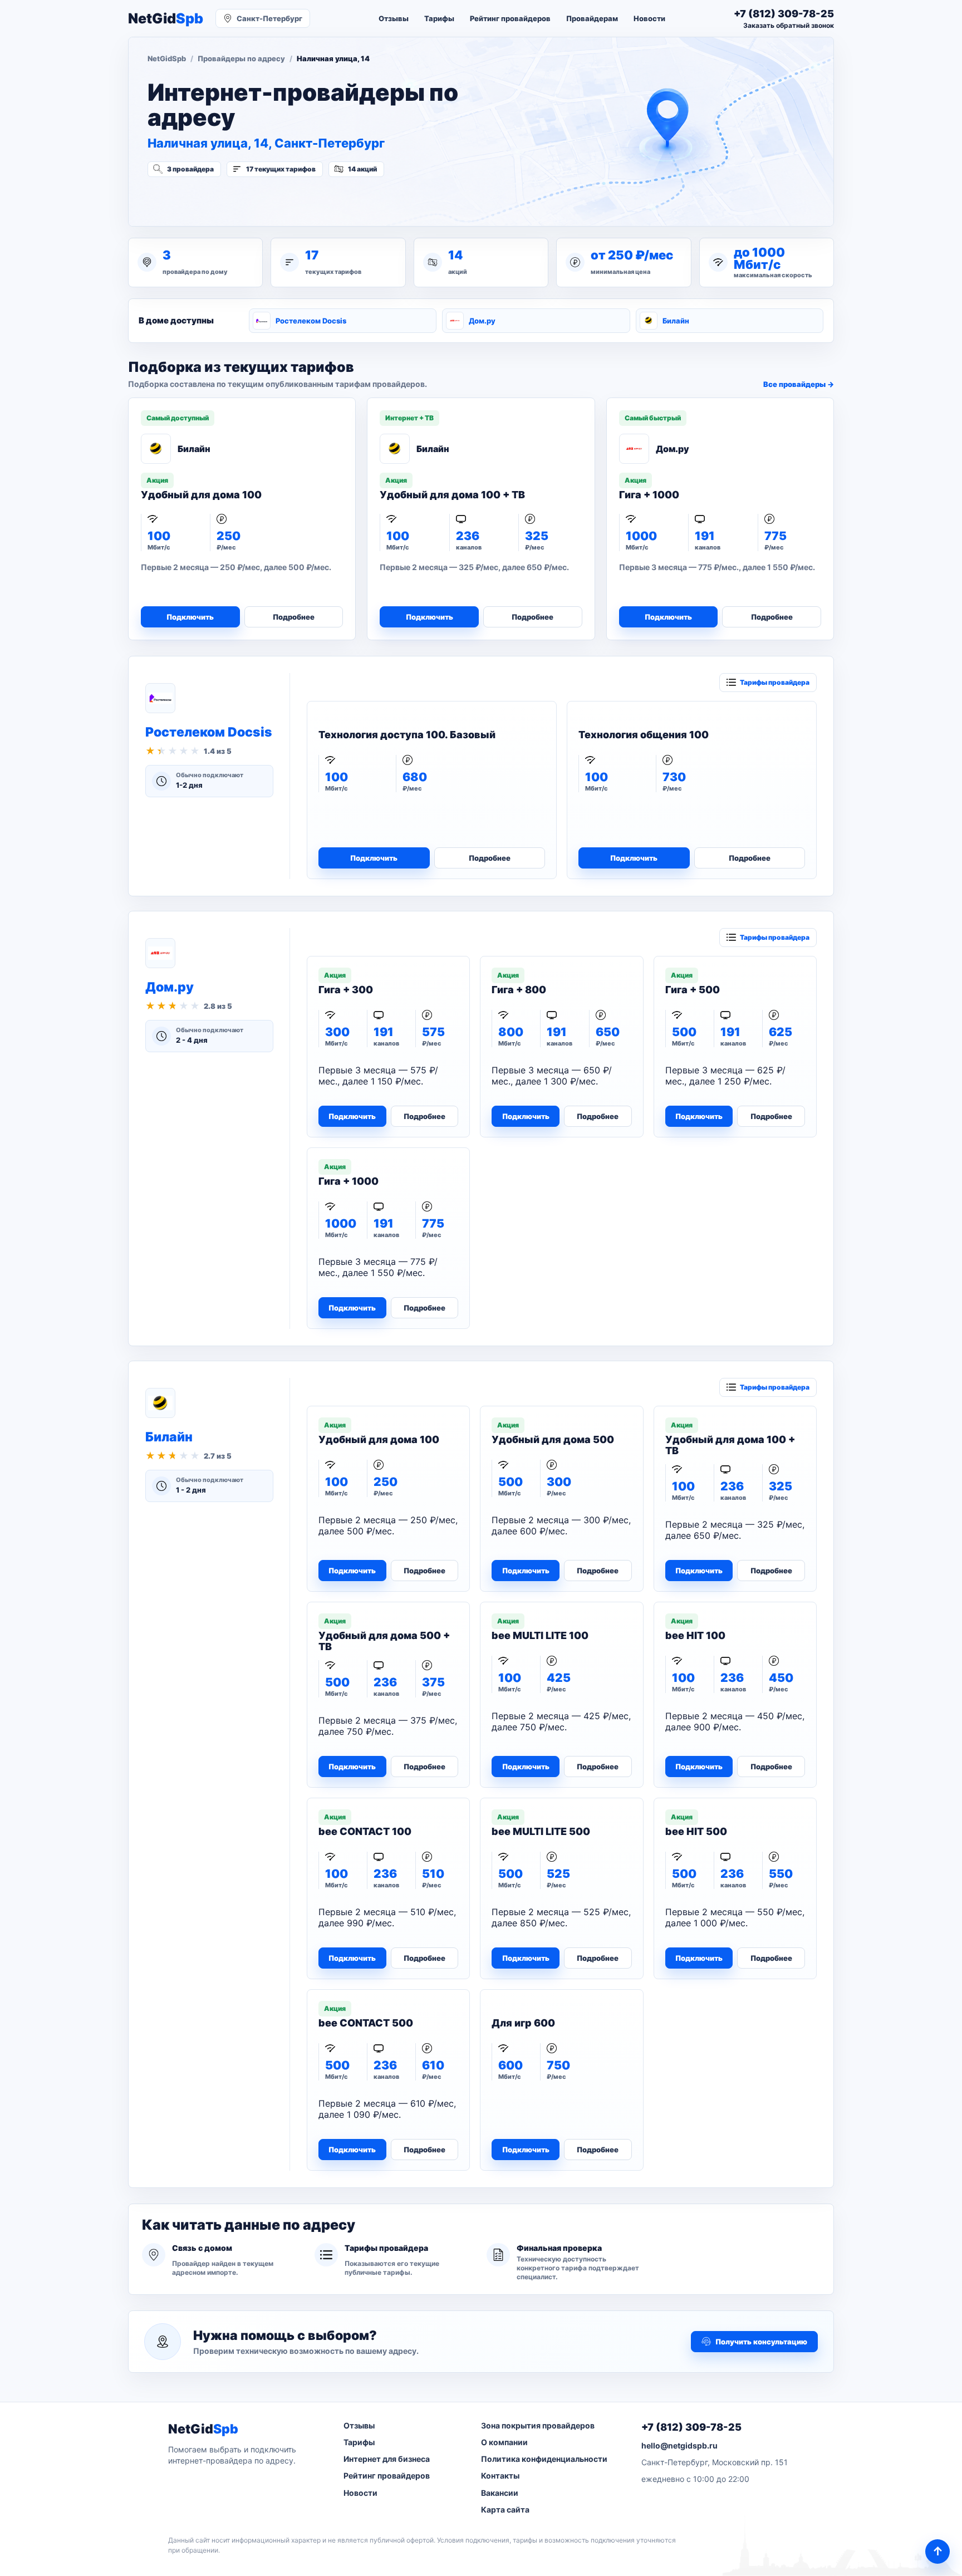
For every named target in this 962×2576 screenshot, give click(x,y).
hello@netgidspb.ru (679, 2445)
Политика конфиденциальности (544, 2459)
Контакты (500, 2476)
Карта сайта (505, 2509)
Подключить (190, 617)
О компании (504, 2442)
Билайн (676, 321)
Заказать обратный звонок (789, 25)
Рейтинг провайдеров (510, 18)
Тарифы (439, 18)
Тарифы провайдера (775, 682)
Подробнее (294, 617)
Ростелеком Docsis (311, 321)
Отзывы (394, 18)
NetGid (166, 19)
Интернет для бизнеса (387, 2459)
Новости (649, 18)
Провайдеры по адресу (241, 58)
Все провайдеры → (799, 384)
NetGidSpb (167, 58)
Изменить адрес (202, 199)
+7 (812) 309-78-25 (691, 2427)
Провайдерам (592, 18)
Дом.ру (482, 321)
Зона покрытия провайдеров (538, 2425)
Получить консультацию (761, 2342)
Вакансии (500, 2493)
